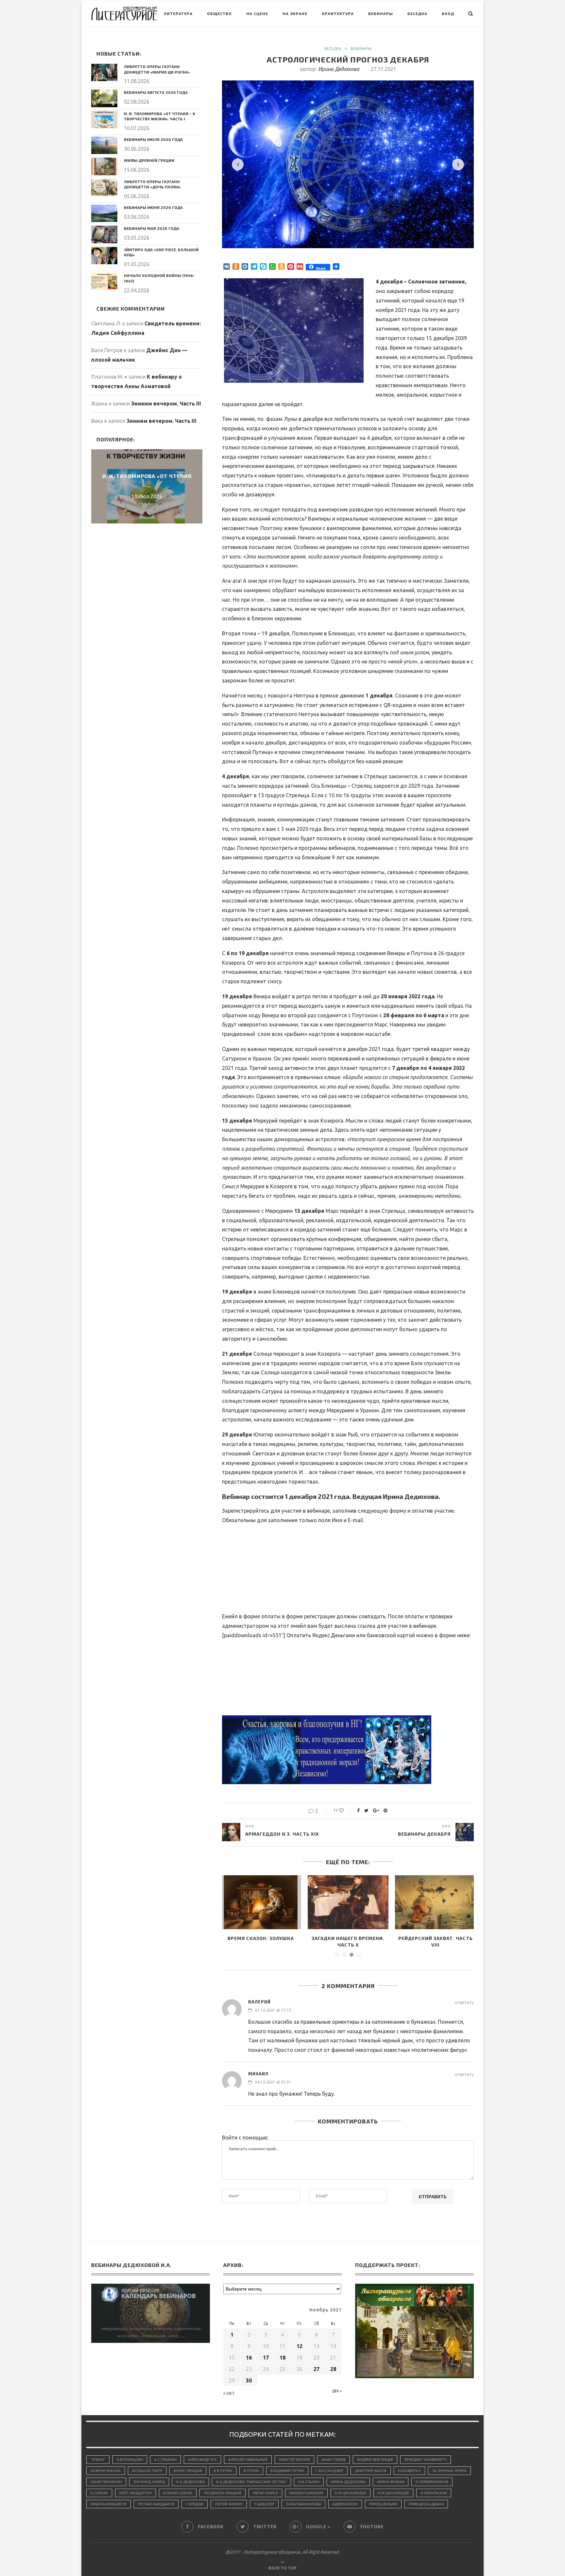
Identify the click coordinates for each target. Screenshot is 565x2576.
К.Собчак (99, 2493)
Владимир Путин (287, 2471)
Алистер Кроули (294, 2460)
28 (333, 2369)
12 (300, 2346)
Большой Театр (147, 2471)
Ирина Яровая (391, 2482)
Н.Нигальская (434, 2493)
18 (282, 2358)
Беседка (417, 13)
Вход (448, 13)
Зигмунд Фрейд (149, 2482)
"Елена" (98, 2460)
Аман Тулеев (334, 2460)
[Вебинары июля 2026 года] (104, 145)
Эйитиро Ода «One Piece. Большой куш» (161, 252)
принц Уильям (383, 2504)
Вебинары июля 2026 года (153, 139)
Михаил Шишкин (306, 2493)
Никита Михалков (109, 2504)
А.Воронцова (130, 2460)
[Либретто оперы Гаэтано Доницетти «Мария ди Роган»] (104, 72)
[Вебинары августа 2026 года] (104, 98)
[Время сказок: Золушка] (261, 1902)
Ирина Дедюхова (339, 69)
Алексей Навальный (248, 2460)
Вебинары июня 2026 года (153, 207)
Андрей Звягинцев (375, 2460)
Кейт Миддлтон (136, 2493)
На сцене (257, 13)
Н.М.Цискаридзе (351, 2493)
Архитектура (338, 13)
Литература (178, 13)
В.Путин (251, 2471)
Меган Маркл (265, 2493)
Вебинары (381, 13)
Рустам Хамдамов (156, 2504)
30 (249, 2380)
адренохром (345, 2504)
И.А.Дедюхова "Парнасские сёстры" (251, 2482)
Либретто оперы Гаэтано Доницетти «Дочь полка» (152, 184)
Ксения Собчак (178, 2493)
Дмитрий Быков (371, 2471)
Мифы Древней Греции (149, 160)
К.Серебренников (432, 2482)
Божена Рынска (106, 2471)
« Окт (229, 2393)
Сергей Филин (229, 2504)
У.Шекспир (264, 2504)
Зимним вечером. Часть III (166, 404)
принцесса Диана (426, 2504)
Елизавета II (409, 2471)
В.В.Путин (223, 2471)
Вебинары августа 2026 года (156, 92)
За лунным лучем (449, 2471)
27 (317, 2369)
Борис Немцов (188, 2471)
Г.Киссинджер (329, 2471)
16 (249, 2358)
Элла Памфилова (303, 2504)
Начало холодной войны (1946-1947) (160, 278)
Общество (219, 13)
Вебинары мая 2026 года (152, 228)
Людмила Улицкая (223, 2493)
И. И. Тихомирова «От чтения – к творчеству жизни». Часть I (160, 116)
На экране (295, 13)
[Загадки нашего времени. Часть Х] (348, 1902)
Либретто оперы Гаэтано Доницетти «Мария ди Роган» (157, 69)
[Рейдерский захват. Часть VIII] (435, 1902)
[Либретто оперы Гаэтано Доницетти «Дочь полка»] (104, 188)
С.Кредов (195, 2504)
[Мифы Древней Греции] (104, 166)
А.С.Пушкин (165, 2460)
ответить (464, 2003)
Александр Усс (202, 2460)
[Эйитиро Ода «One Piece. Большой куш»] (104, 256)
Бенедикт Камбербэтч (426, 2460)
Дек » (337, 2391)
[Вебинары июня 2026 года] (104, 213)
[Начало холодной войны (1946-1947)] (104, 281)
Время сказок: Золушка (261, 1938)
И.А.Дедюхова (190, 2482)
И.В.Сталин (309, 2482)
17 (266, 2358)
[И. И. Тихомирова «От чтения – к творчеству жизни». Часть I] (104, 120)
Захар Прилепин (106, 2482)
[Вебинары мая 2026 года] (104, 234)
